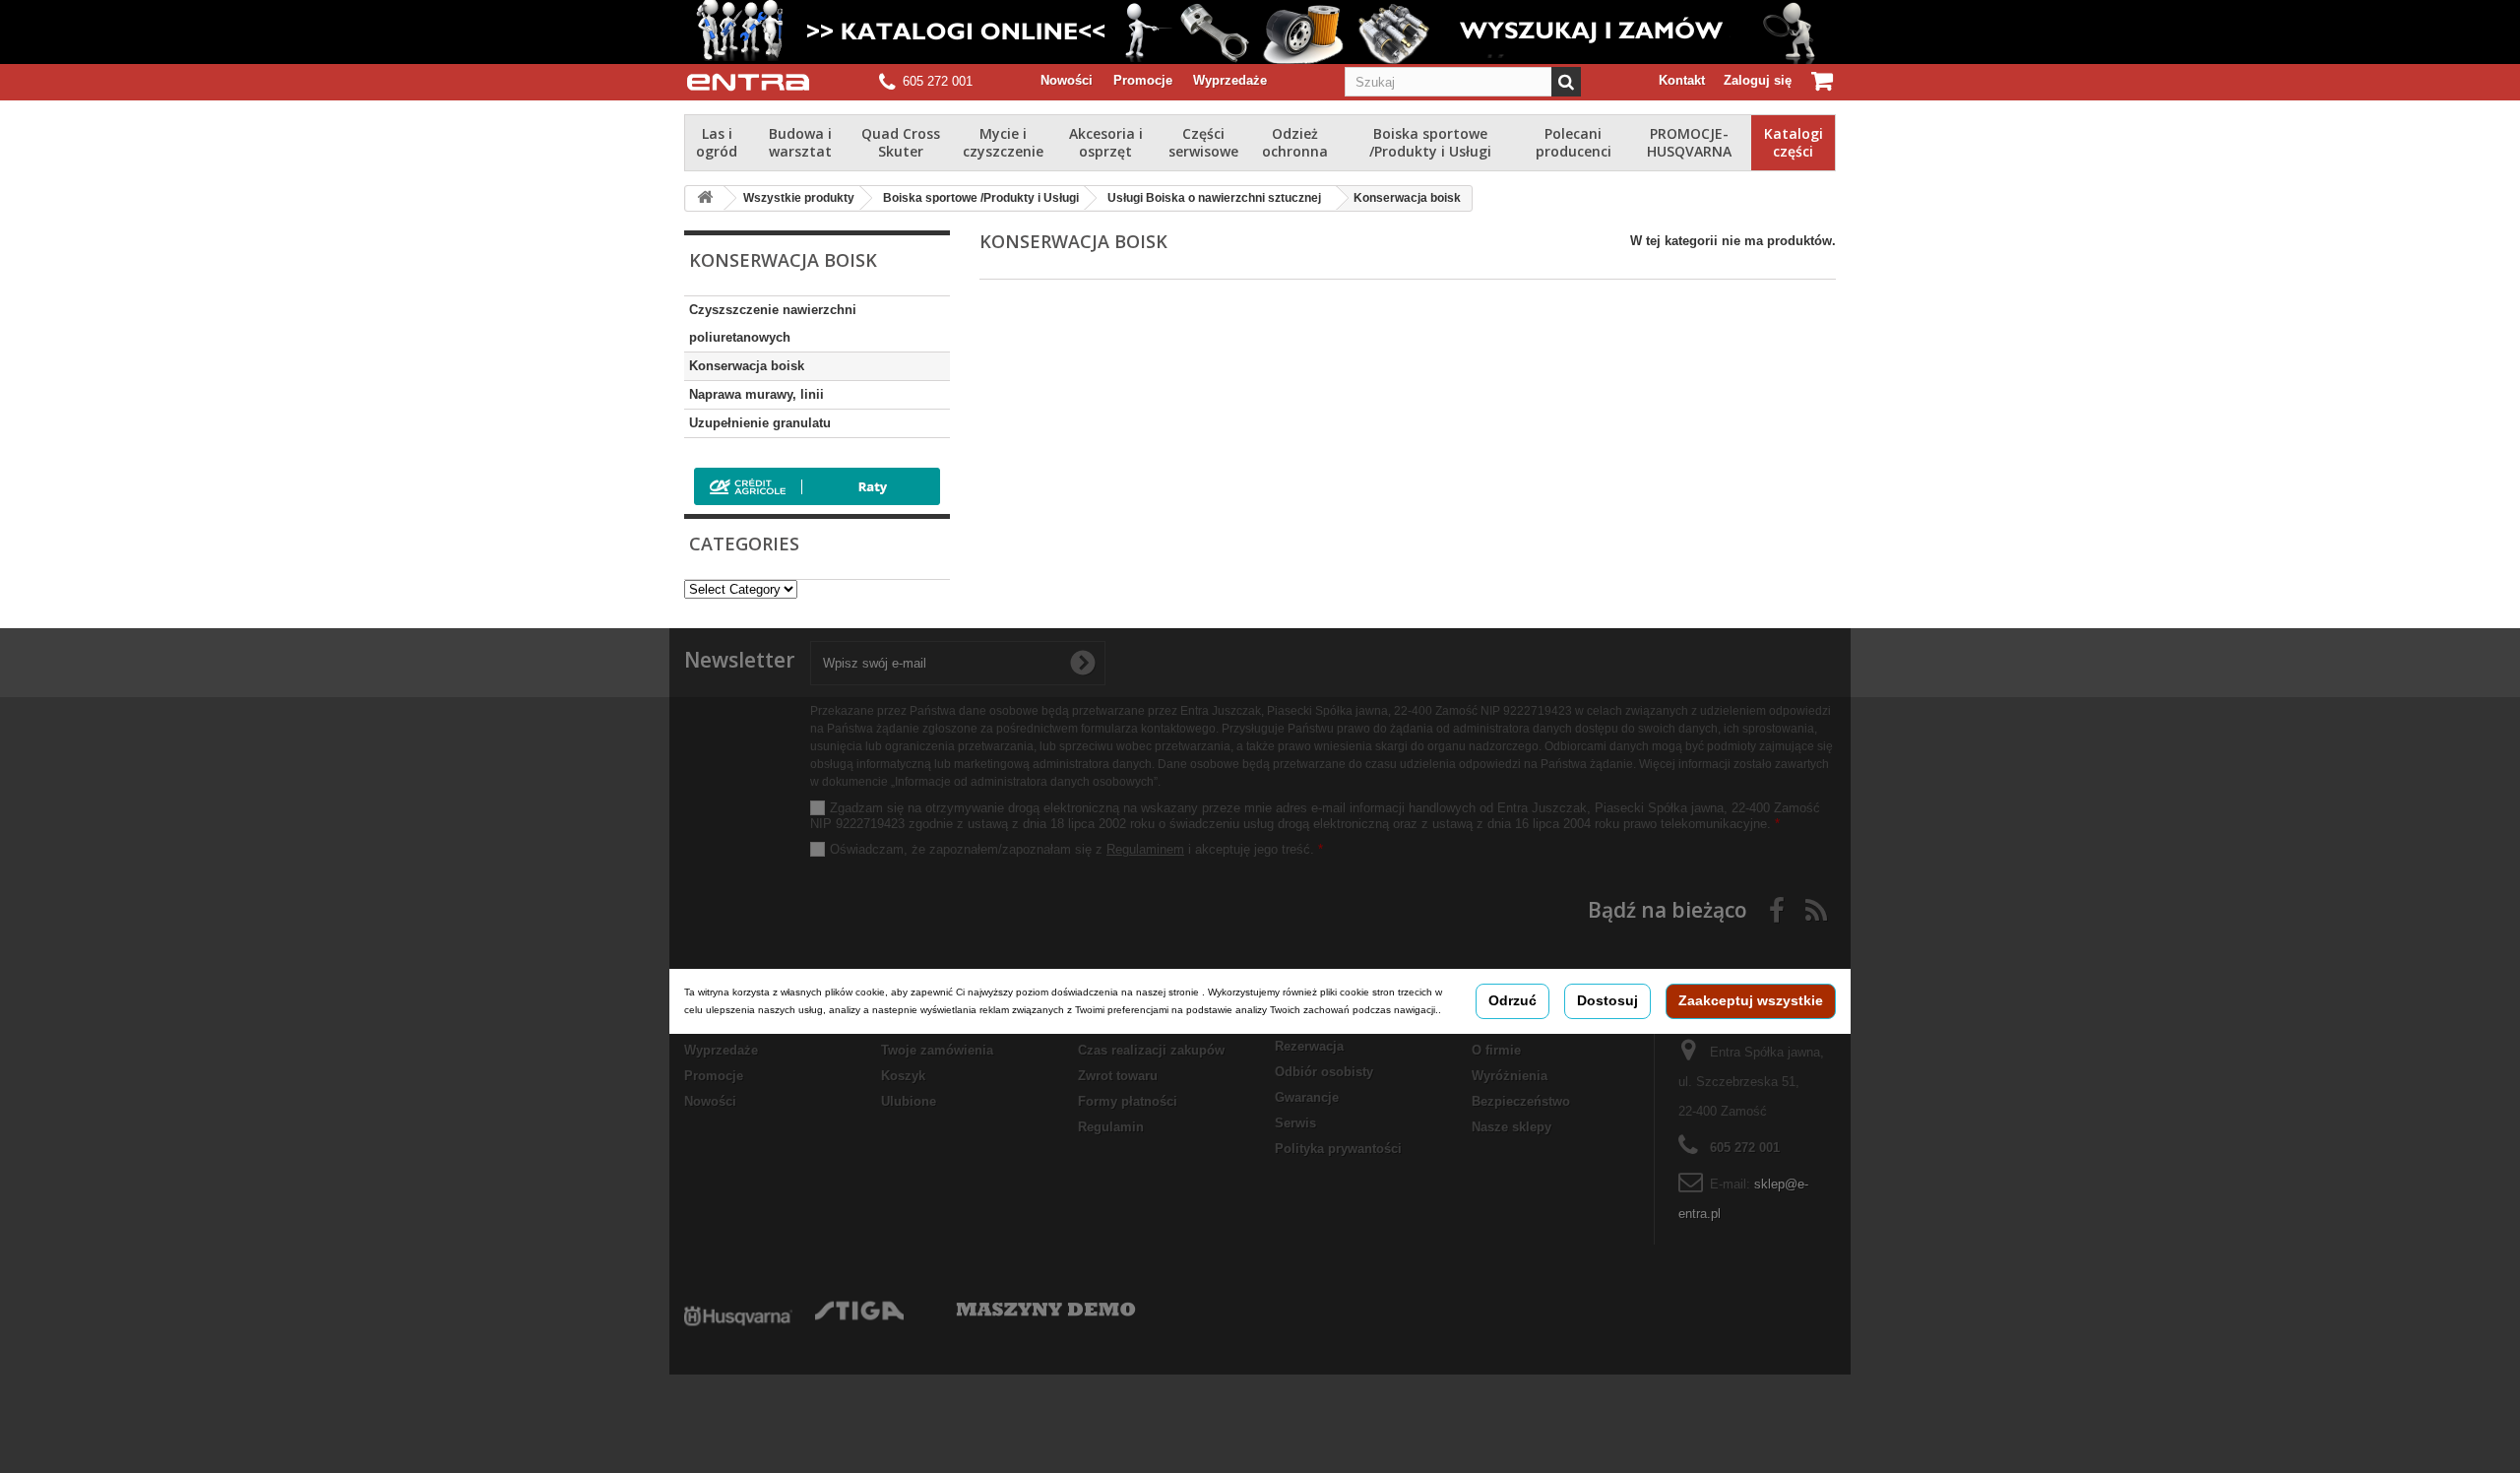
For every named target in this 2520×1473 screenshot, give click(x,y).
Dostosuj (1607, 1000)
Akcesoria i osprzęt (1106, 142)
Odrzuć (1512, 1000)
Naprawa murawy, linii (756, 394)
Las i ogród (717, 142)
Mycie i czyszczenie (1003, 142)
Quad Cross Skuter (901, 142)
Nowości (1067, 80)
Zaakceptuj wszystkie (1751, 1000)
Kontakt (1682, 80)
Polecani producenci (1574, 142)
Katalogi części (1794, 142)
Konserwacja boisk (747, 366)
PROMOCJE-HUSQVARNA (1689, 142)
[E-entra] (748, 82)
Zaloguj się (1758, 80)
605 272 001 (938, 81)
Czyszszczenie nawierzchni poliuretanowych (773, 323)
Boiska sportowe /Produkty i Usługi (1430, 142)
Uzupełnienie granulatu (760, 423)
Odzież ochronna (1295, 142)
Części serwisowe (1203, 142)
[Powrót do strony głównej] (705, 198)
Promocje (1143, 80)
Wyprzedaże (1230, 80)
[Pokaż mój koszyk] (1824, 81)
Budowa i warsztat (800, 142)
